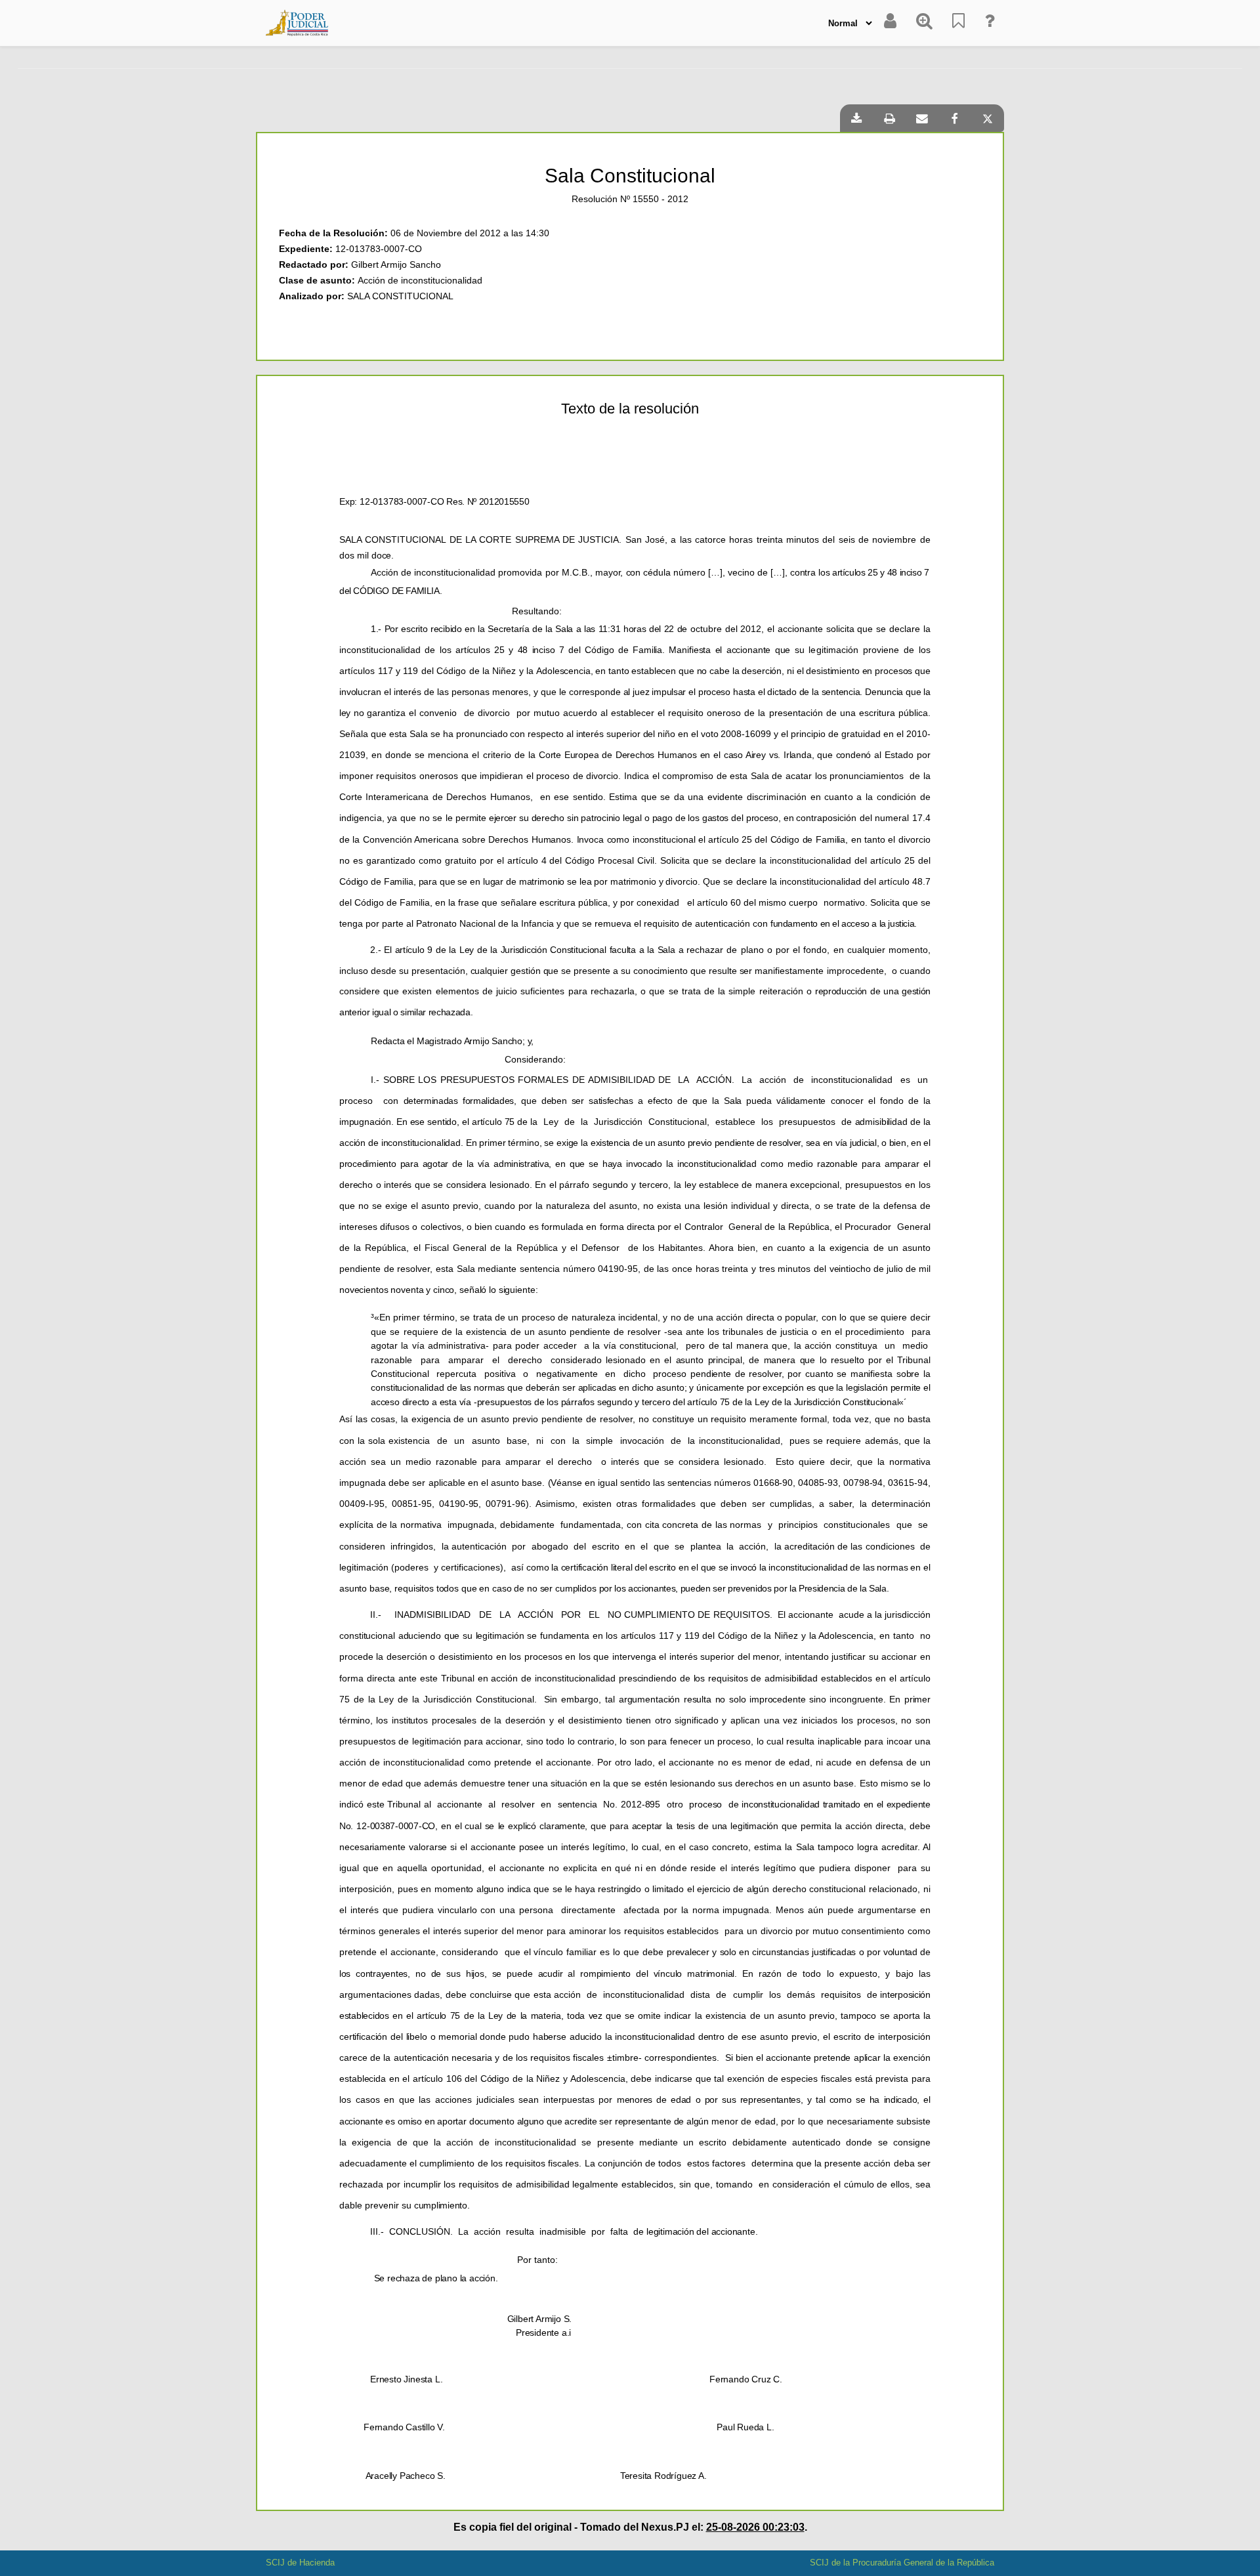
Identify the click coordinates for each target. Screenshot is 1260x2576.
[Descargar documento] (856, 118)
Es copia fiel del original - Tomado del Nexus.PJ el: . (630, 2527)
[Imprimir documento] (889, 118)
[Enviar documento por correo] (922, 118)
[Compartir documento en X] (988, 118)
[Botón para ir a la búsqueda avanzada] (924, 23)
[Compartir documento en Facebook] (955, 118)
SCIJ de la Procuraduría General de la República (902, 2563)
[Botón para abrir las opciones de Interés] (958, 23)
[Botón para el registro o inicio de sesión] (890, 23)
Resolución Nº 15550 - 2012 (630, 199)
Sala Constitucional (630, 176)
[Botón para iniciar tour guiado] (989, 23)
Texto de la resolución (630, 409)
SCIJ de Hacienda (300, 2563)
